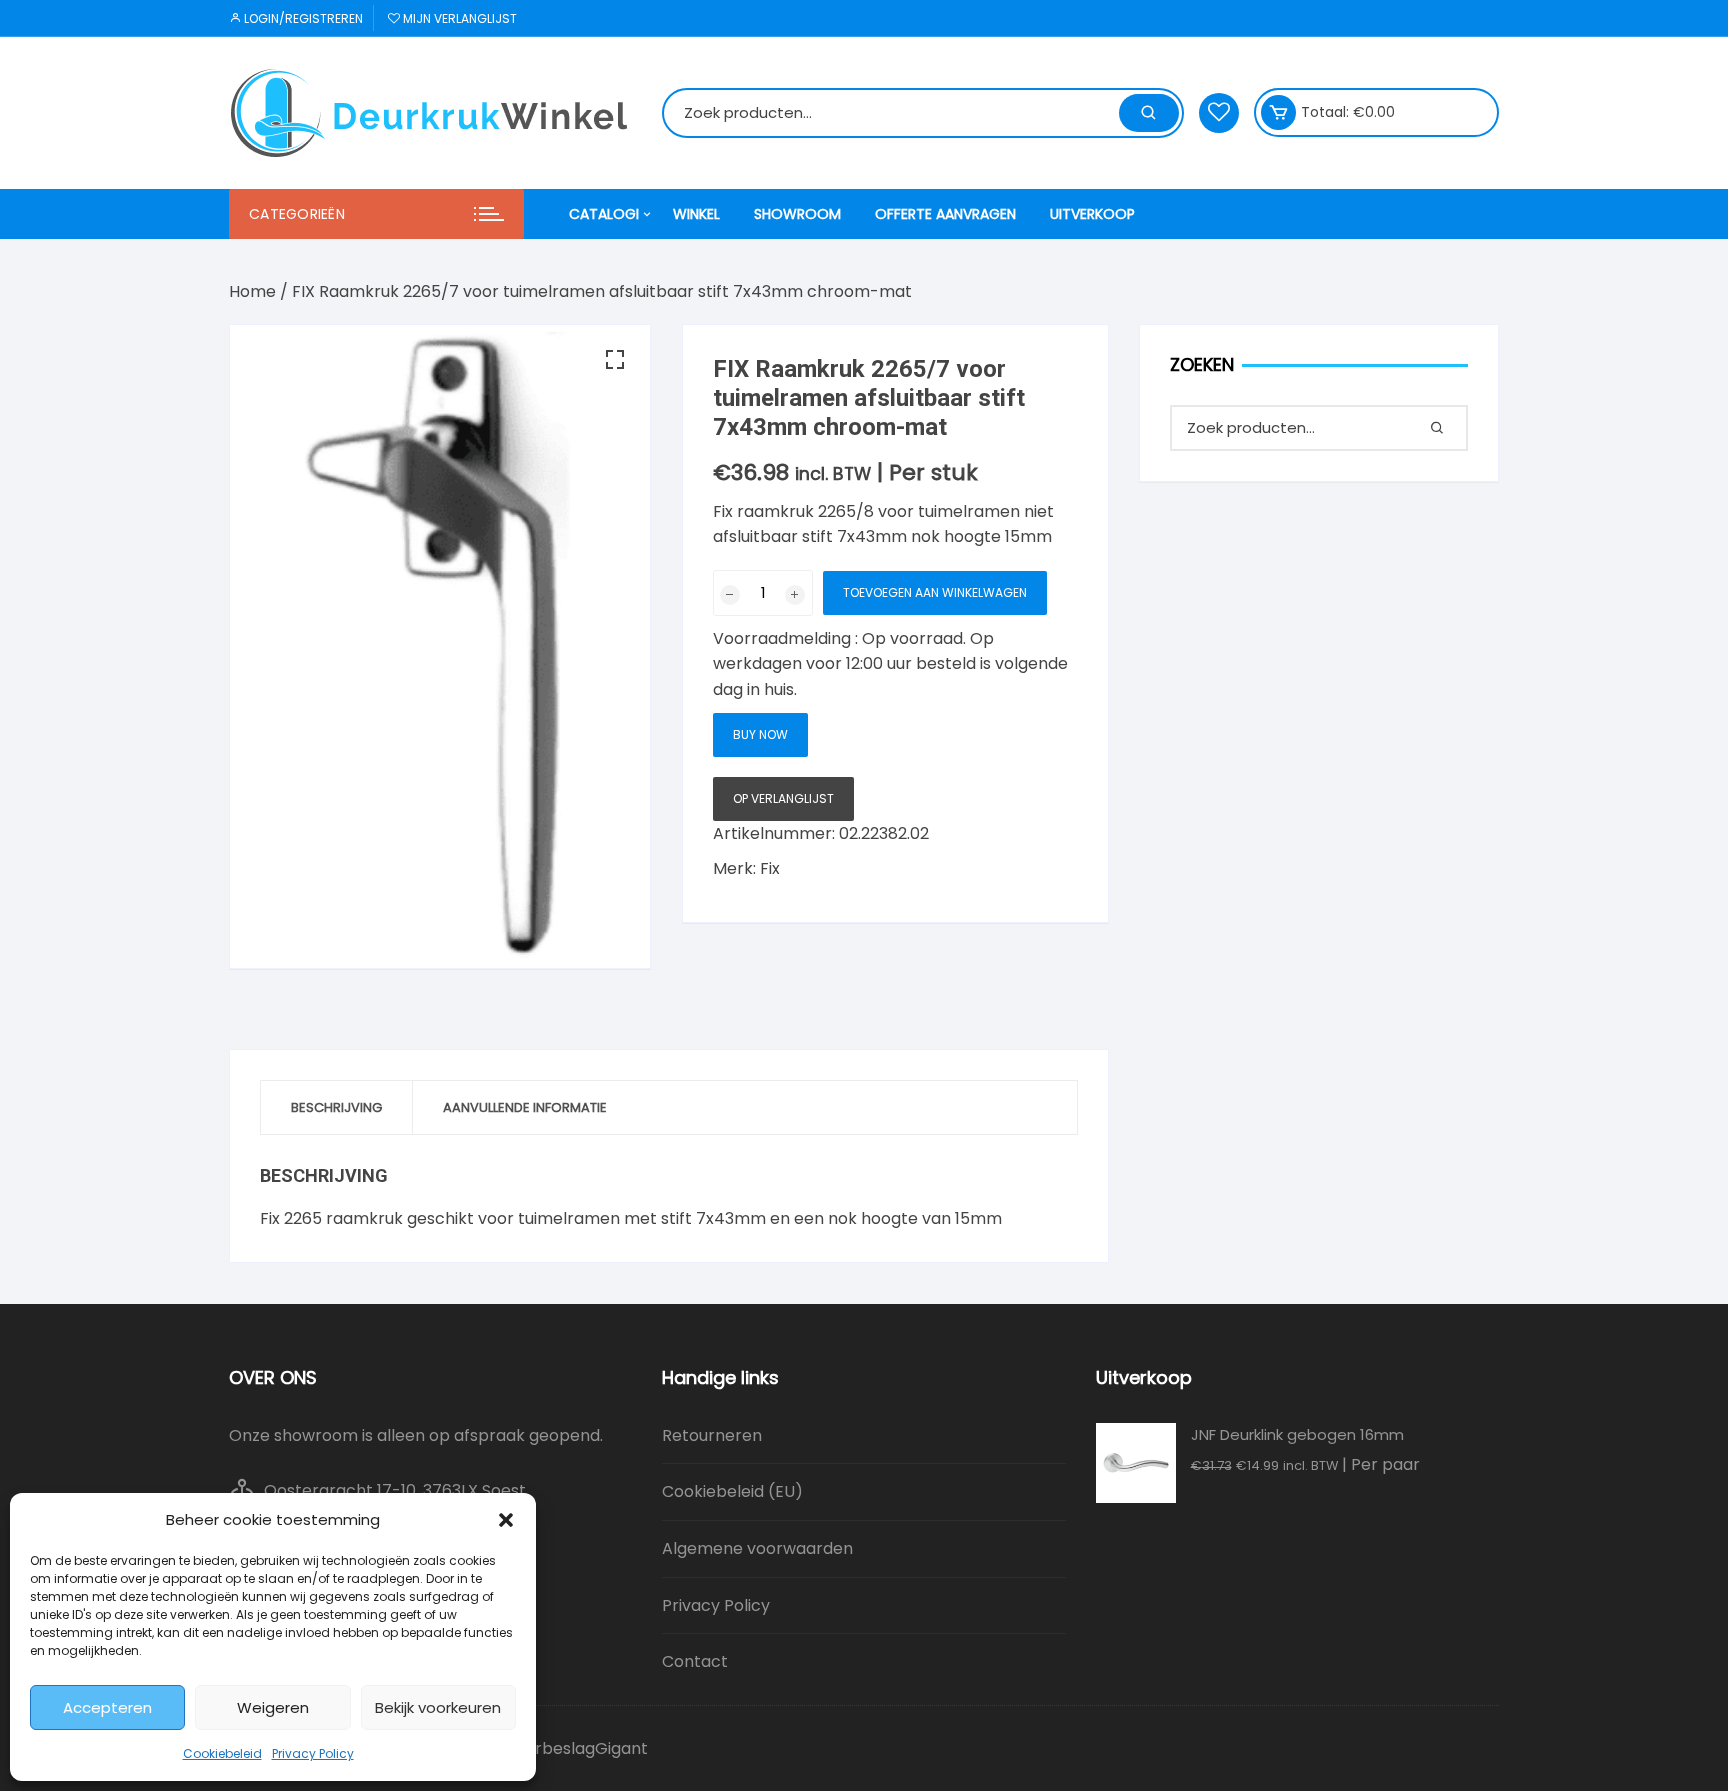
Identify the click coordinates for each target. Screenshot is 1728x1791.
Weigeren (273, 1707)
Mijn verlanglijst (458, 18)
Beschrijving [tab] (336, 1107)
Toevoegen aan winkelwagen (935, 592)
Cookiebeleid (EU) (732, 1491)
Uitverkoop (1092, 214)
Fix (770, 868)
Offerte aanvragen (945, 214)
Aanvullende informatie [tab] (525, 1107)
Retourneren (712, 1435)
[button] (506, 1520)
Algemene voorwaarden (757, 1548)
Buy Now (760, 734)
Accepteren (107, 1707)
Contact (695, 1661)
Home (252, 291)
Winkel (696, 214)
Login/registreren (302, 18)
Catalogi (604, 214)
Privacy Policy (313, 1753)
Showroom (797, 214)
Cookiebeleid (222, 1753)
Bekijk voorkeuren (438, 1707)
